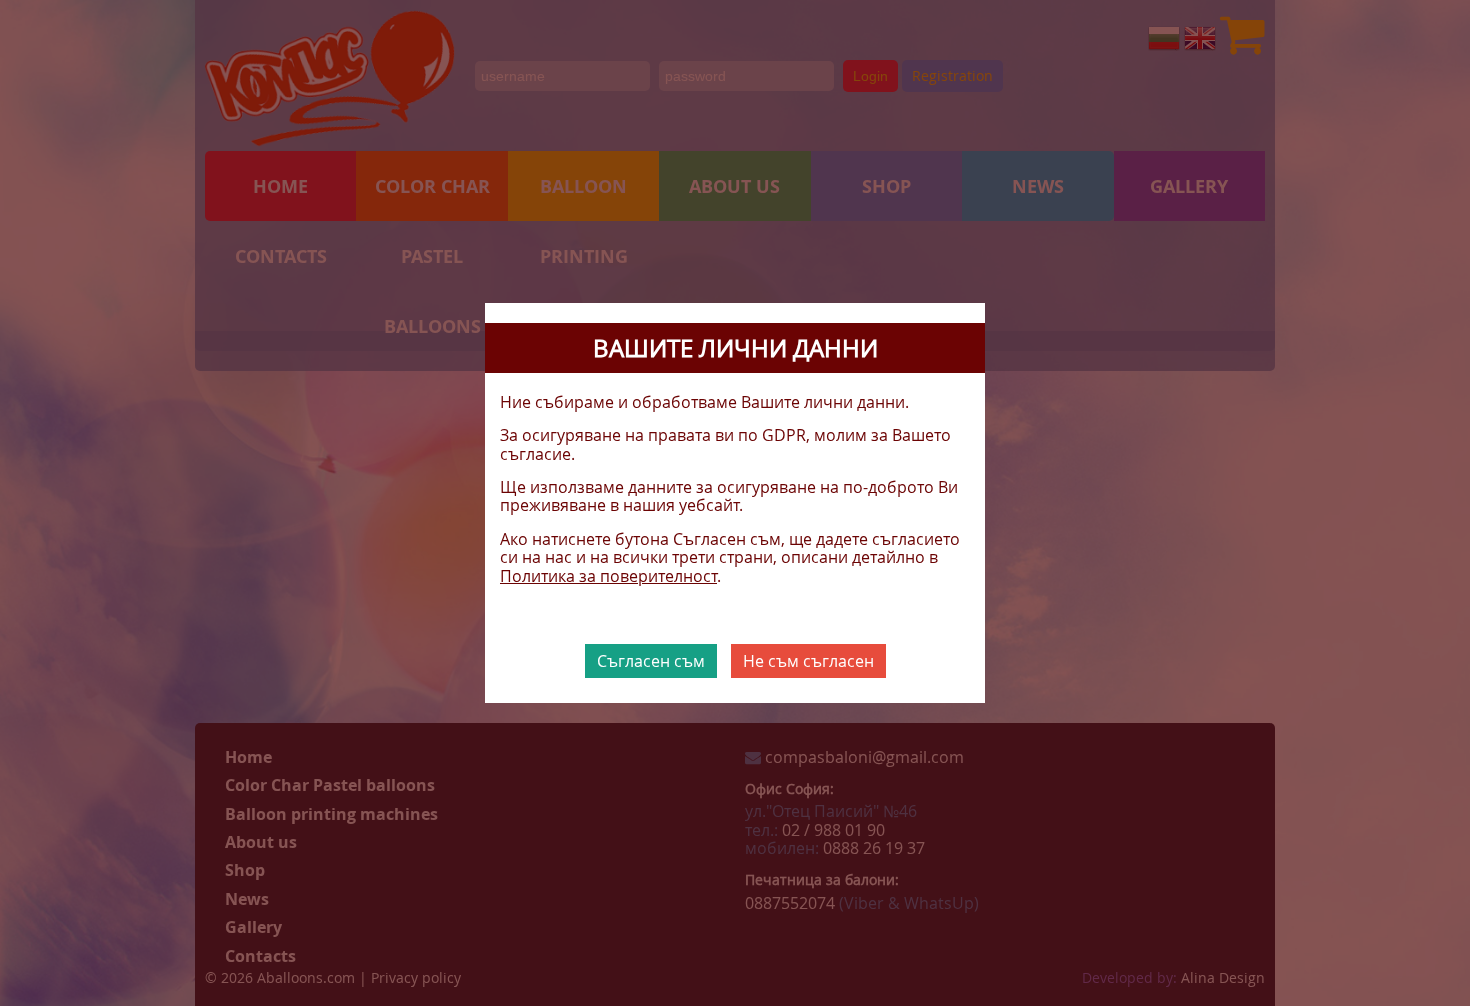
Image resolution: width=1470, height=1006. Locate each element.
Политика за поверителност (608, 576)
